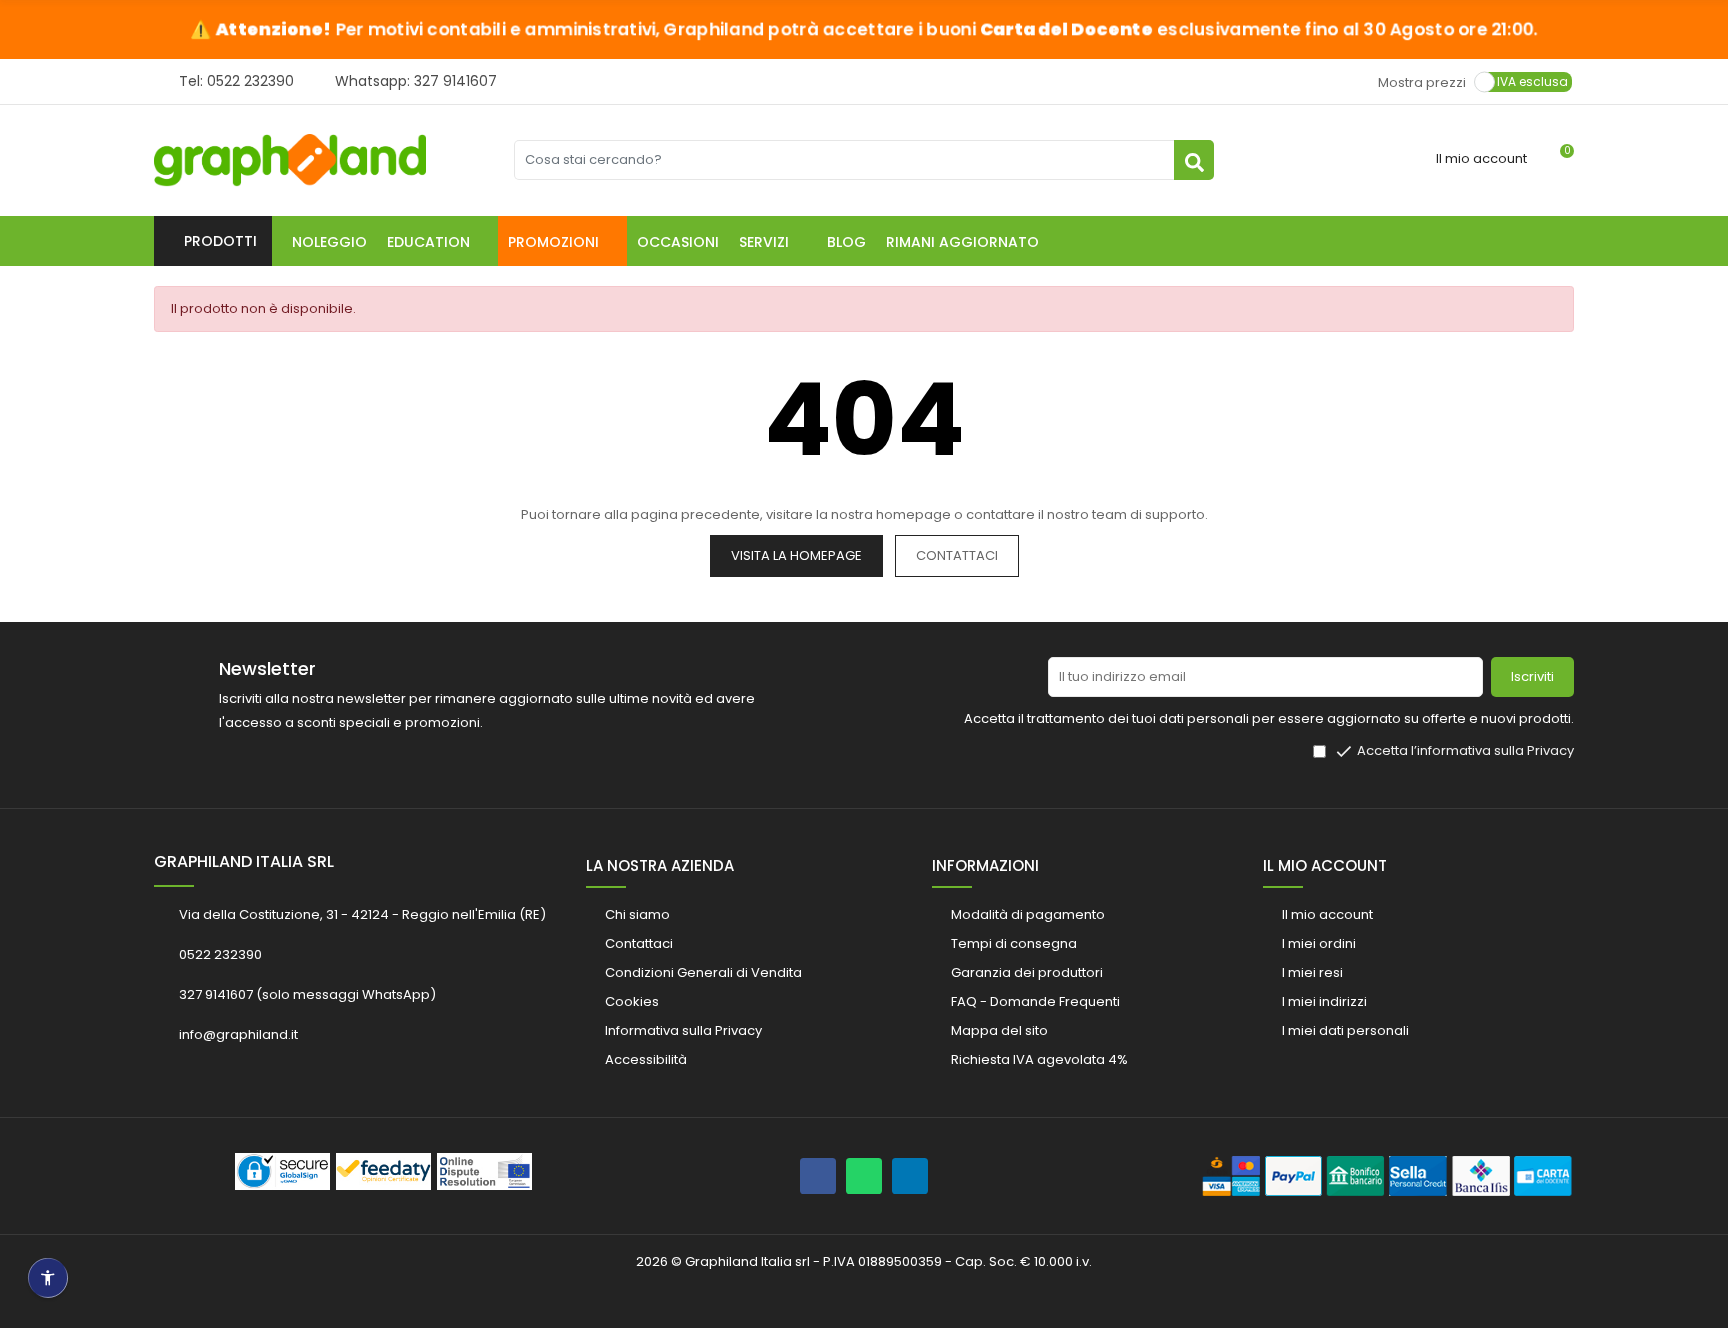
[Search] (1194, 160)
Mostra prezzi (1422, 81)
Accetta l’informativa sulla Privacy (1465, 750)
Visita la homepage (796, 555)
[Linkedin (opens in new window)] (910, 1176)
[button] (437, 241)
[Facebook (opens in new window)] (818, 1176)
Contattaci (957, 555)
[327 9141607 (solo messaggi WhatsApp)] (864, 1176)
